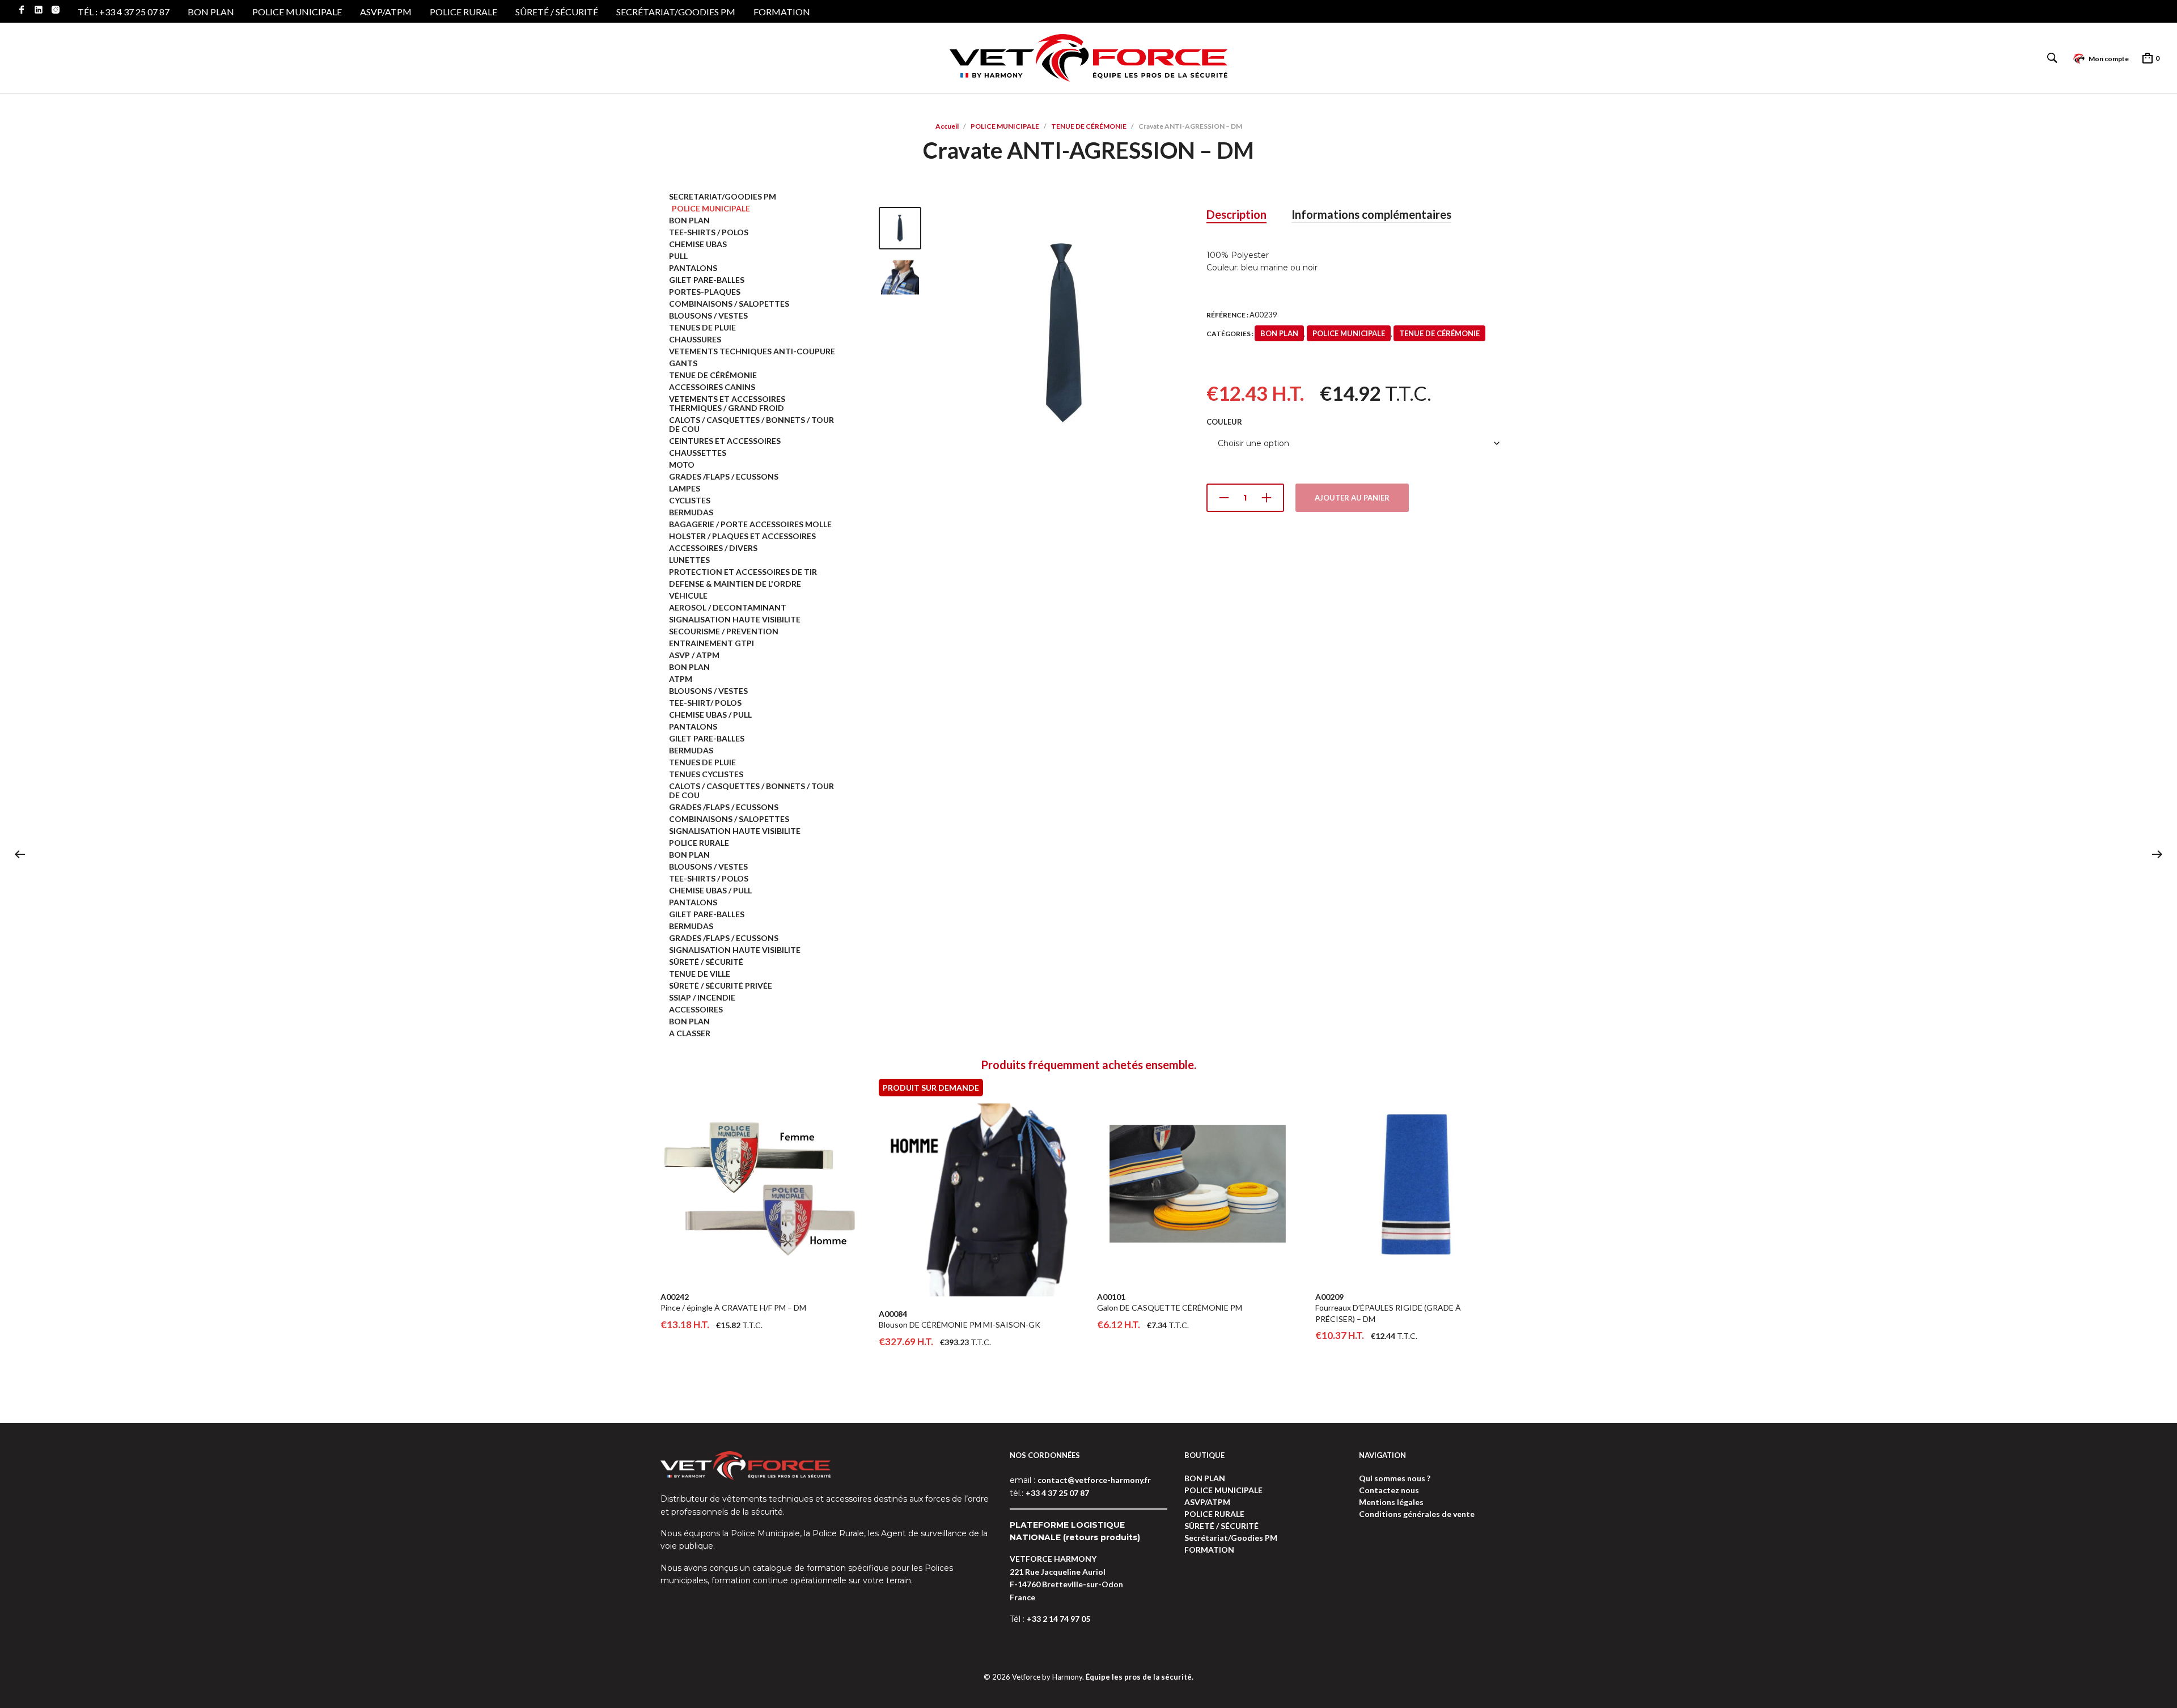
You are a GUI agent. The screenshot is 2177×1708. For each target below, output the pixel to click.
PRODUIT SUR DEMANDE (931, 1088)
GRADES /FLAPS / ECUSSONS (724, 476)
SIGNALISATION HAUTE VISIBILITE (735, 619)
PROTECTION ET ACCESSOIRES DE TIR (743, 572)
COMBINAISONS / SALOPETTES (729, 304)
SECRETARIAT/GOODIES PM (723, 196)
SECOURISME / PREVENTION (724, 631)
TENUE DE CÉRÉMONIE (1089, 126)
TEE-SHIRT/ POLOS (705, 703)
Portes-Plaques (705, 292)
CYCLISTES (690, 500)
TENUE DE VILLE (700, 974)
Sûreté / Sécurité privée (721, 986)
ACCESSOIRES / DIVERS (713, 548)
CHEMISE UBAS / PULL (710, 715)
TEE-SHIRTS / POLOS (709, 232)
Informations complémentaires (1371, 214)
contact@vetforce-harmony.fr (1094, 1480)
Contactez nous (1389, 1490)
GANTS (683, 363)
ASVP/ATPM (386, 12)
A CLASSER (690, 1033)
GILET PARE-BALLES (707, 280)
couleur (1224, 422)
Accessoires (696, 1009)
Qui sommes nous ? (1395, 1478)
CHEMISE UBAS (698, 244)
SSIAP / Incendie (702, 997)
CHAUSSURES (695, 339)
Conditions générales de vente (1417, 1514)
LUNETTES (689, 560)
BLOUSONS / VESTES (708, 315)
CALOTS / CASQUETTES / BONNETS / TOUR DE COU (751, 424)
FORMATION (782, 12)
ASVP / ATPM (694, 655)
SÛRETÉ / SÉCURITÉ (557, 12)
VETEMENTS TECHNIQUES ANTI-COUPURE (752, 351)
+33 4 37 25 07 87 (1057, 1493)
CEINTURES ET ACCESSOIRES (725, 441)
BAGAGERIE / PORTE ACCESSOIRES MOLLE (750, 524)
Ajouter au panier (1352, 498)
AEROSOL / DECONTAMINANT (728, 607)
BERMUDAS (691, 512)
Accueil (947, 126)
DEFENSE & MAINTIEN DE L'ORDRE (735, 584)
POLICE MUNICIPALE (297, 12)
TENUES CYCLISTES (706, 774)
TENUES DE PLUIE (702, 327)
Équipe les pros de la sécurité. (1140, 1677)
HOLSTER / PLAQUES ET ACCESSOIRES (742, 536)
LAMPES (685, 488)
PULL (678, 256)
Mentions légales (1391, 1502)
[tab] (1236, 215)
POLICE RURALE (463, 12)
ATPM (681, 679)
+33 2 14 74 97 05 (1058, 1619)
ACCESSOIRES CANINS (712, 387)
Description (1236, 214)
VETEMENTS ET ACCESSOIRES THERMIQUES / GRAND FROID (727, 403)
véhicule (688, 596)
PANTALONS (693, 268)
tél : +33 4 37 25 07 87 (124, 12)
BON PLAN (211, 12)
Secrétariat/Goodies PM (676, 12)
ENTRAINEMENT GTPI (711, 643)
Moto (682, 465)
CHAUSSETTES (698, 453)
